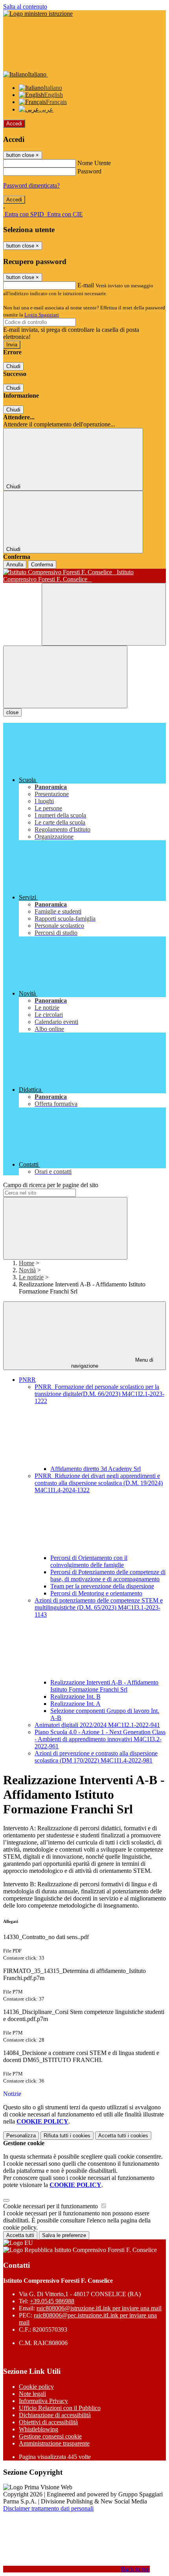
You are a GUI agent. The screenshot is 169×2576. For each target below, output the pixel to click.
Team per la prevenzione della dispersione (102, 1586)
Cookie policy (36, 2387)
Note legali (32, 2394)
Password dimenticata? (31, 185)
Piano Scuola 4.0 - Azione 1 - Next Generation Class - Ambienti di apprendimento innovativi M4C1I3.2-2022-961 (100, 1739)
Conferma (42, 565)
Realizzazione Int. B (75, 1697)
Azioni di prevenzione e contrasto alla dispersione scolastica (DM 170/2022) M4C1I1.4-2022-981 (96, 1757)
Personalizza (21, 2136)
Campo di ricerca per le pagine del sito (51, 1185)
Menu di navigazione (112, 1363)
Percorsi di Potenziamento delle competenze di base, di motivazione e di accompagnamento (108, 1576)
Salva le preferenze (64, 2235)
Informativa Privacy (43, 2401)
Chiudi (13, 366)
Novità (27, 1270)
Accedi (14, 124)
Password (89, 171)
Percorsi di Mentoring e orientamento (96, 1593)
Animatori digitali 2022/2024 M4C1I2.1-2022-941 (97, 1725)
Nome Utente (94, 163)
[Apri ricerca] (104, 614)
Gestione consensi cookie (50, 2436)
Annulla (15, 565)
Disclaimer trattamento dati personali (48, 2508)
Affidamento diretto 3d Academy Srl (96, 1469)
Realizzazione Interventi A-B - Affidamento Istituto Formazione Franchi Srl (104, 1686)
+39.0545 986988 (52, 2301)
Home (27, 1263)
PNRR (27, 1380)
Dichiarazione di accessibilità (55, 2415)
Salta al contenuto (25, 7)
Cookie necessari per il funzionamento (51, 2206)
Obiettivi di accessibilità (48, 2422)
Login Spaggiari (42, 315)
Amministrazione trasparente (54, 2443)
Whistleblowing (39, 2429)
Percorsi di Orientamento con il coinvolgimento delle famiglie (89, 1561)
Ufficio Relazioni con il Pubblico (60, 2408)
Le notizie (31, 1277)
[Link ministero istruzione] (38, 14)
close (12, 712)
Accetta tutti (123, 2136)
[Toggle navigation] (65, 677)
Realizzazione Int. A (75, 1704)
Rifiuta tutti (67, 2136)
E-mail (86, 285)
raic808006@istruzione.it (99, 2308)
